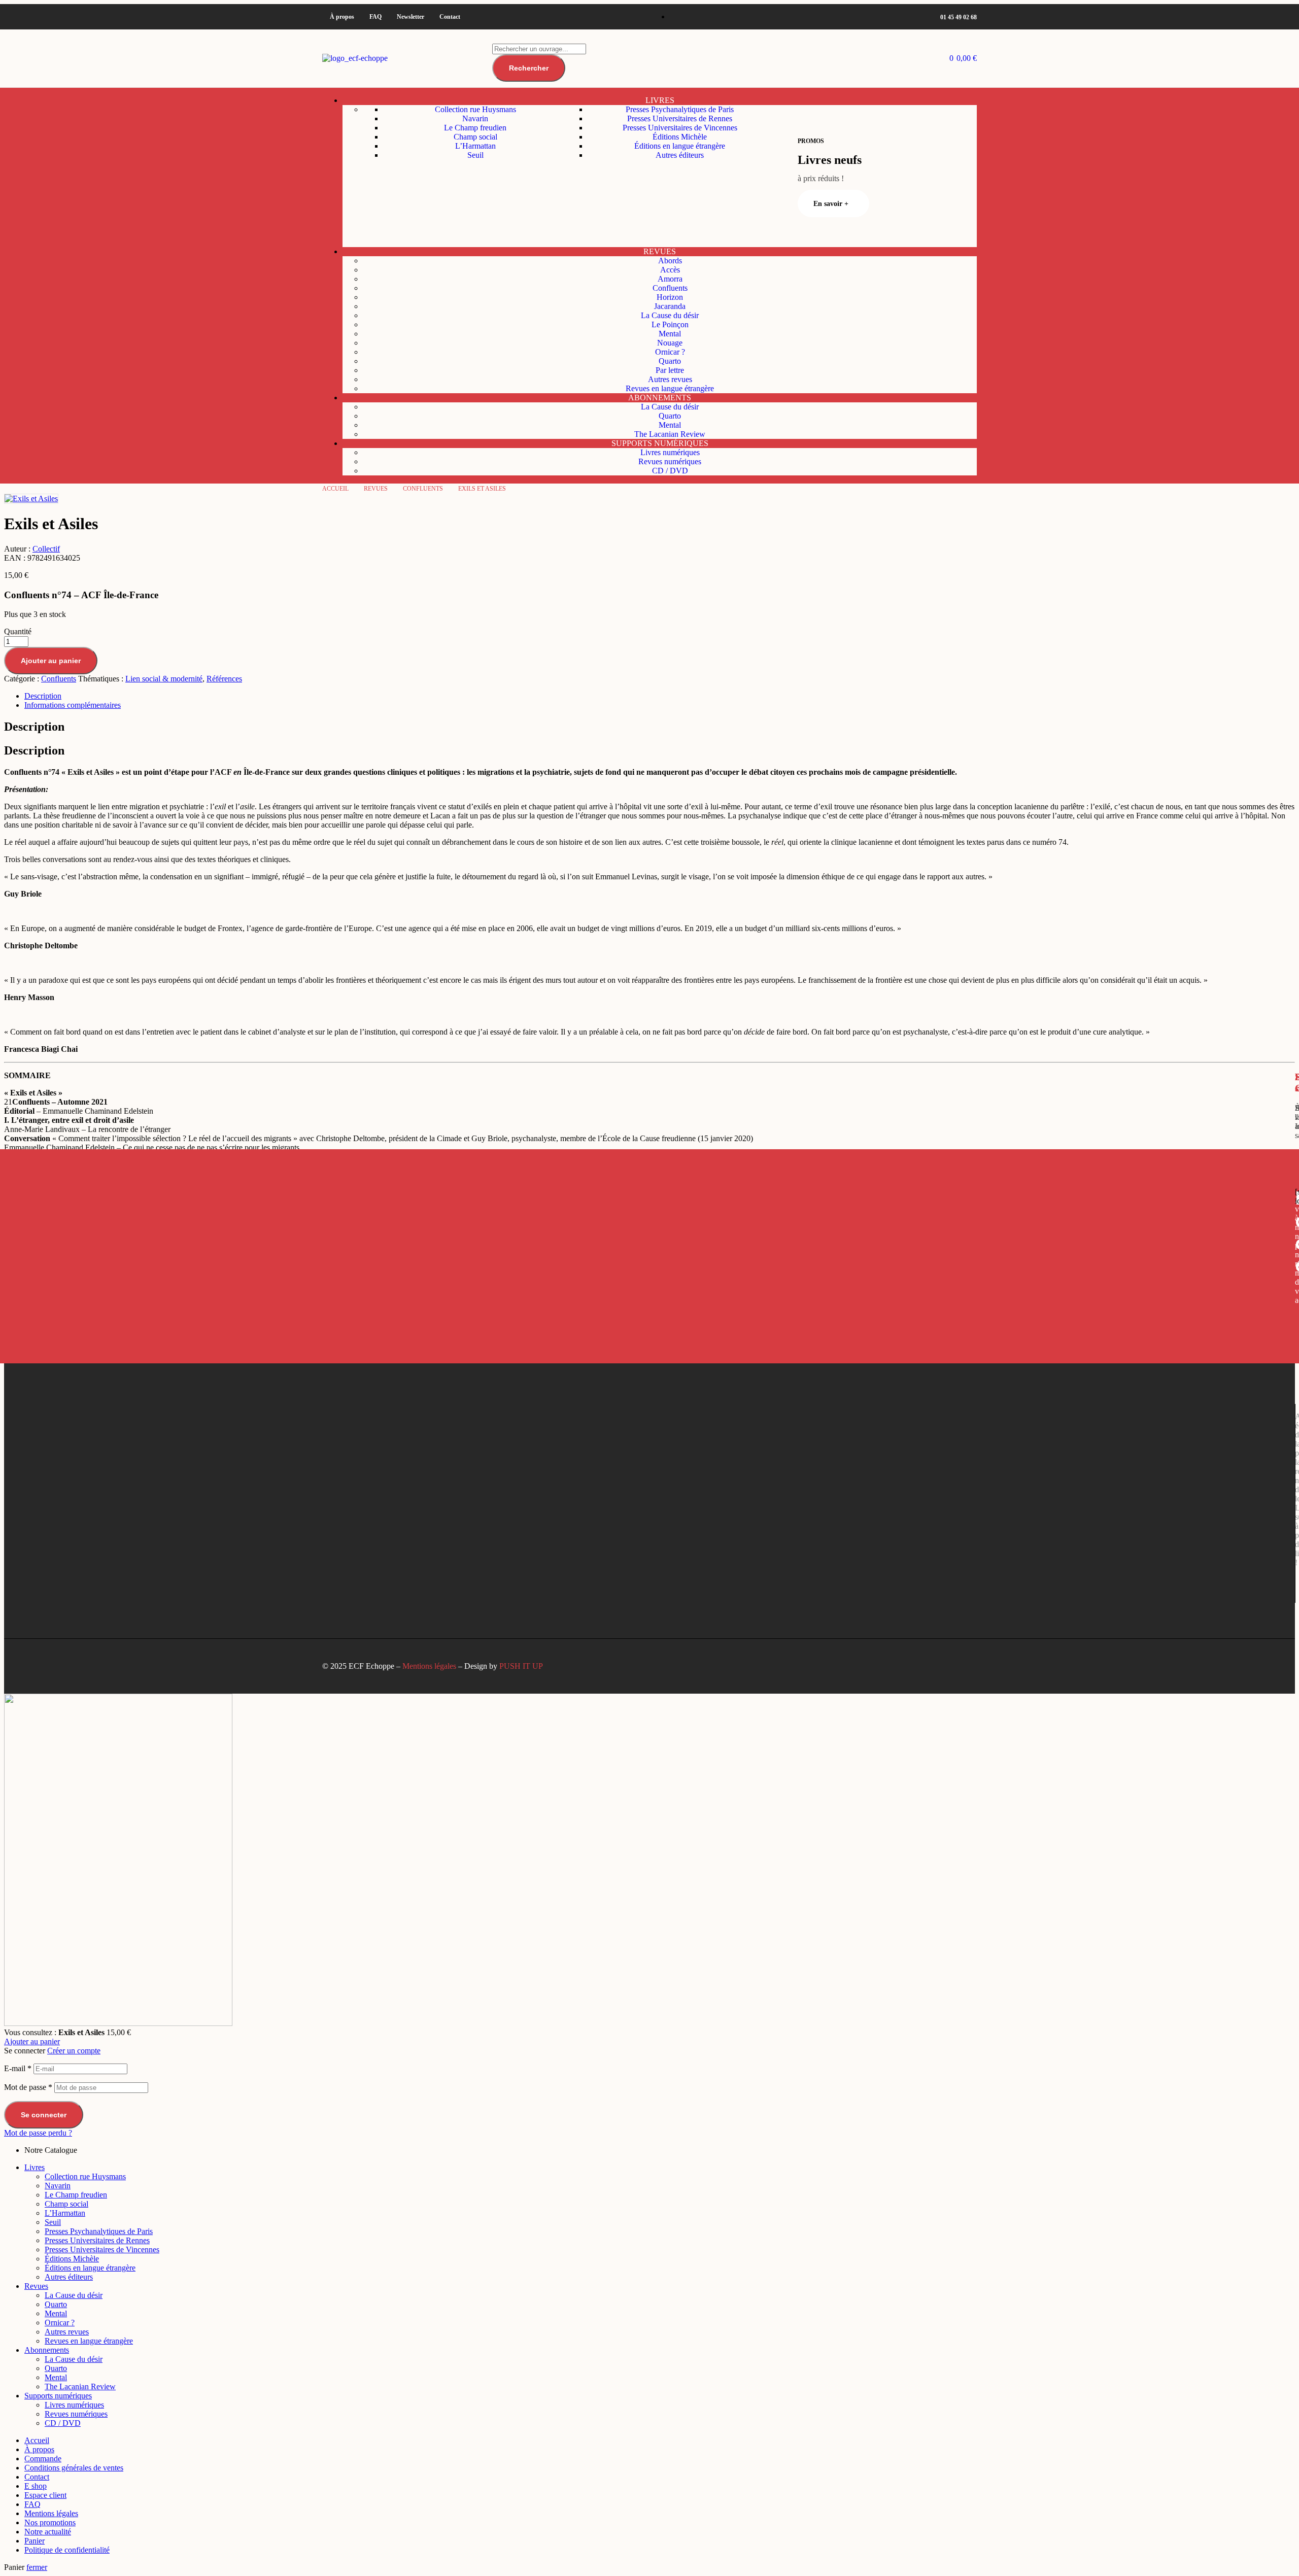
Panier (35, 2541)
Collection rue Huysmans (85, 2176)
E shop (36, 2486)
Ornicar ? (60, 2323)
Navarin (58, 2186)
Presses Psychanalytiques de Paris (99, 2231)
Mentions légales (429, 1666)
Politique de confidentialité (67, 2550)
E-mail (18, 2068)
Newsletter (411, 17)
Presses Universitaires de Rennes (97, 2240)
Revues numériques (76, 2414)
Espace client (45, 2495)
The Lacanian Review (80, 2386)
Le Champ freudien (76, 2195)
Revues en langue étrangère (89, 2341)
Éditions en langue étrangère (90, 2268)
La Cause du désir (74, 2295)
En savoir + (831, 204)
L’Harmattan (65, 2213)
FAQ (375, 17)
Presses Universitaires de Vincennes (102, 2249)
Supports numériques (58, 2396)
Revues (376, 489)
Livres (35, 2167)
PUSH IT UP (521, 1666)
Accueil (335, 489)
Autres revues (67, 2332)
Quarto (56, 2304)
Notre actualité (48, 2532)
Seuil (53, 2222)
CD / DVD (63, 2423)
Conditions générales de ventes (74, 2468)
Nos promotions (50, 2522)
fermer (37, 2567)
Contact (450, 17)
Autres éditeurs (69, 2277)
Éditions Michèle (72, 2259)
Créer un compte (74, 2051)
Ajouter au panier (32, 2041)
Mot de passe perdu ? (38, 2133)
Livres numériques (74, 2405)
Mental (56, 2313)
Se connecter (44, 2115)
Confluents (423, 489)
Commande (43, 2459)
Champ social (66, 2204)
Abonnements (47, 2350)
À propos (342, 17)
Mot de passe (28, 2087)
